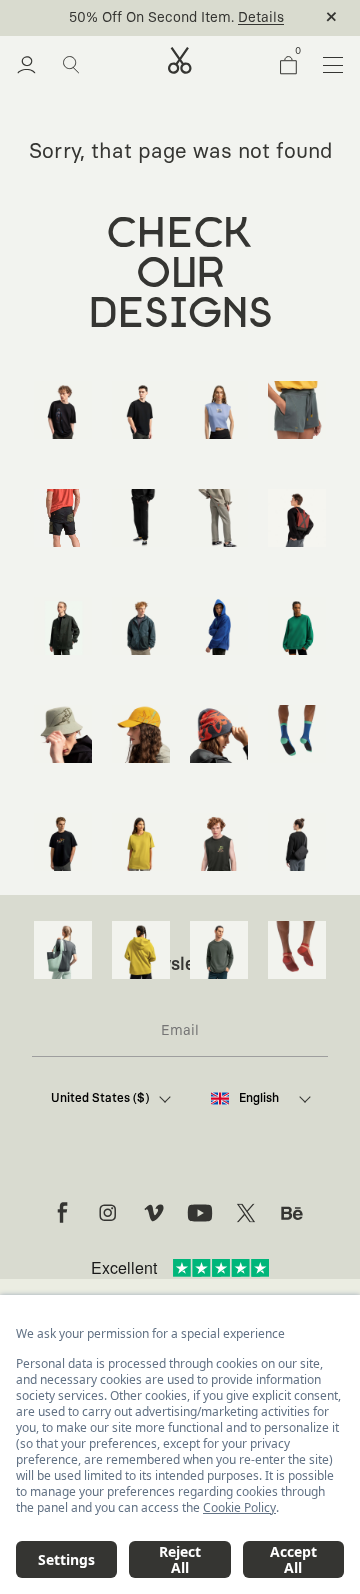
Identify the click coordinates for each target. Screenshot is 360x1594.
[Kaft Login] (26, 65)
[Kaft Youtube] (200, 1213)
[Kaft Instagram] (108, 1213)
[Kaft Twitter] (246, 1213)
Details (261, 18)
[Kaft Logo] (180, 60)
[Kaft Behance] (292, 1213)
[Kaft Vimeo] (154, 1213)
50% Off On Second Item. (151, 18)
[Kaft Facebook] (62, 1213)
